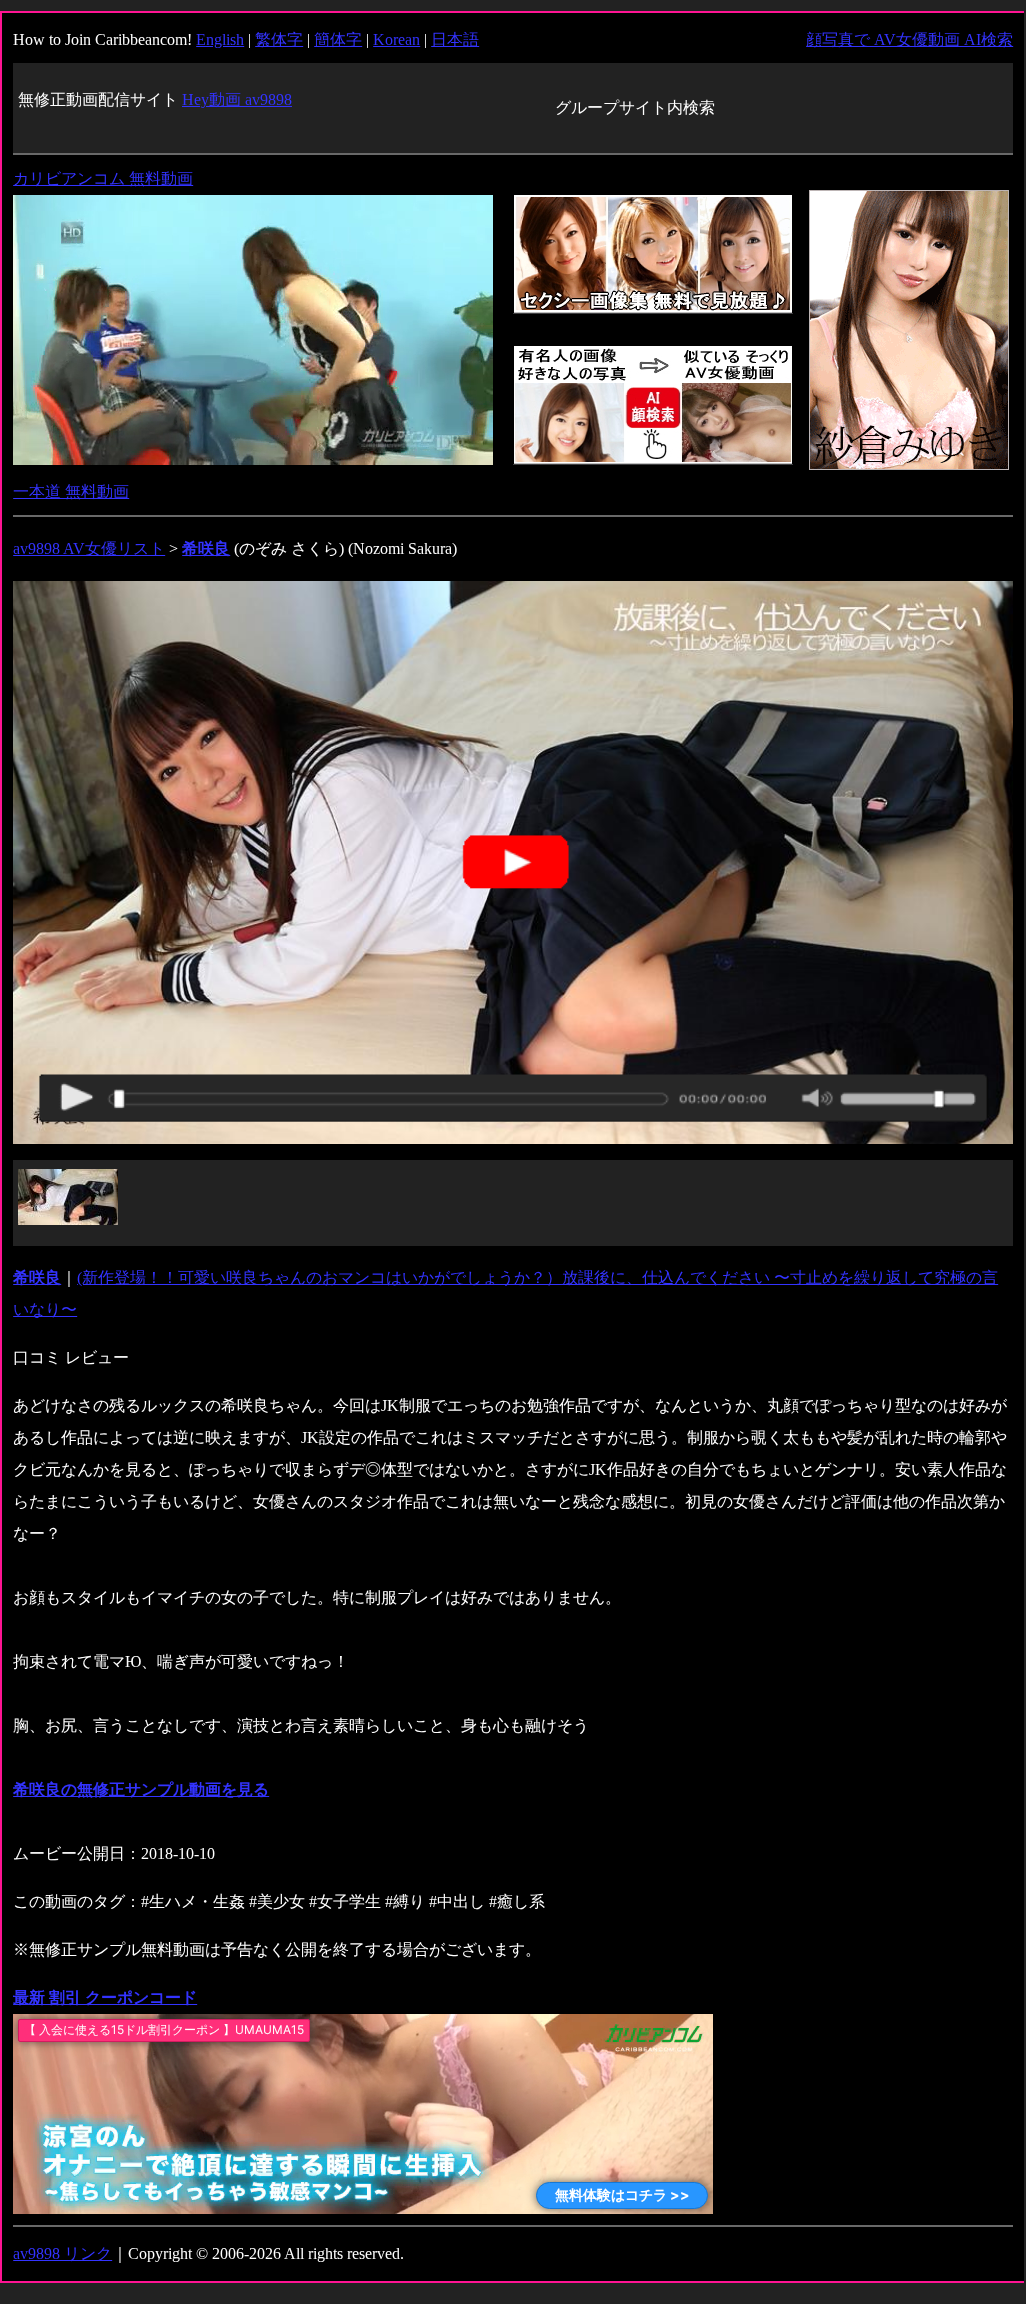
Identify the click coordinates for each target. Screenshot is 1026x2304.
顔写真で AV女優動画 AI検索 (909, 39)
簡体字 (338, 39)
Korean (396, 39)
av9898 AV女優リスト (89, 548)
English (220, 39)
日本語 (455, 39)
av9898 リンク (62, 2253)
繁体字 (279, 39)
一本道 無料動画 (71, 491)
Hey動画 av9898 (237, 99)
